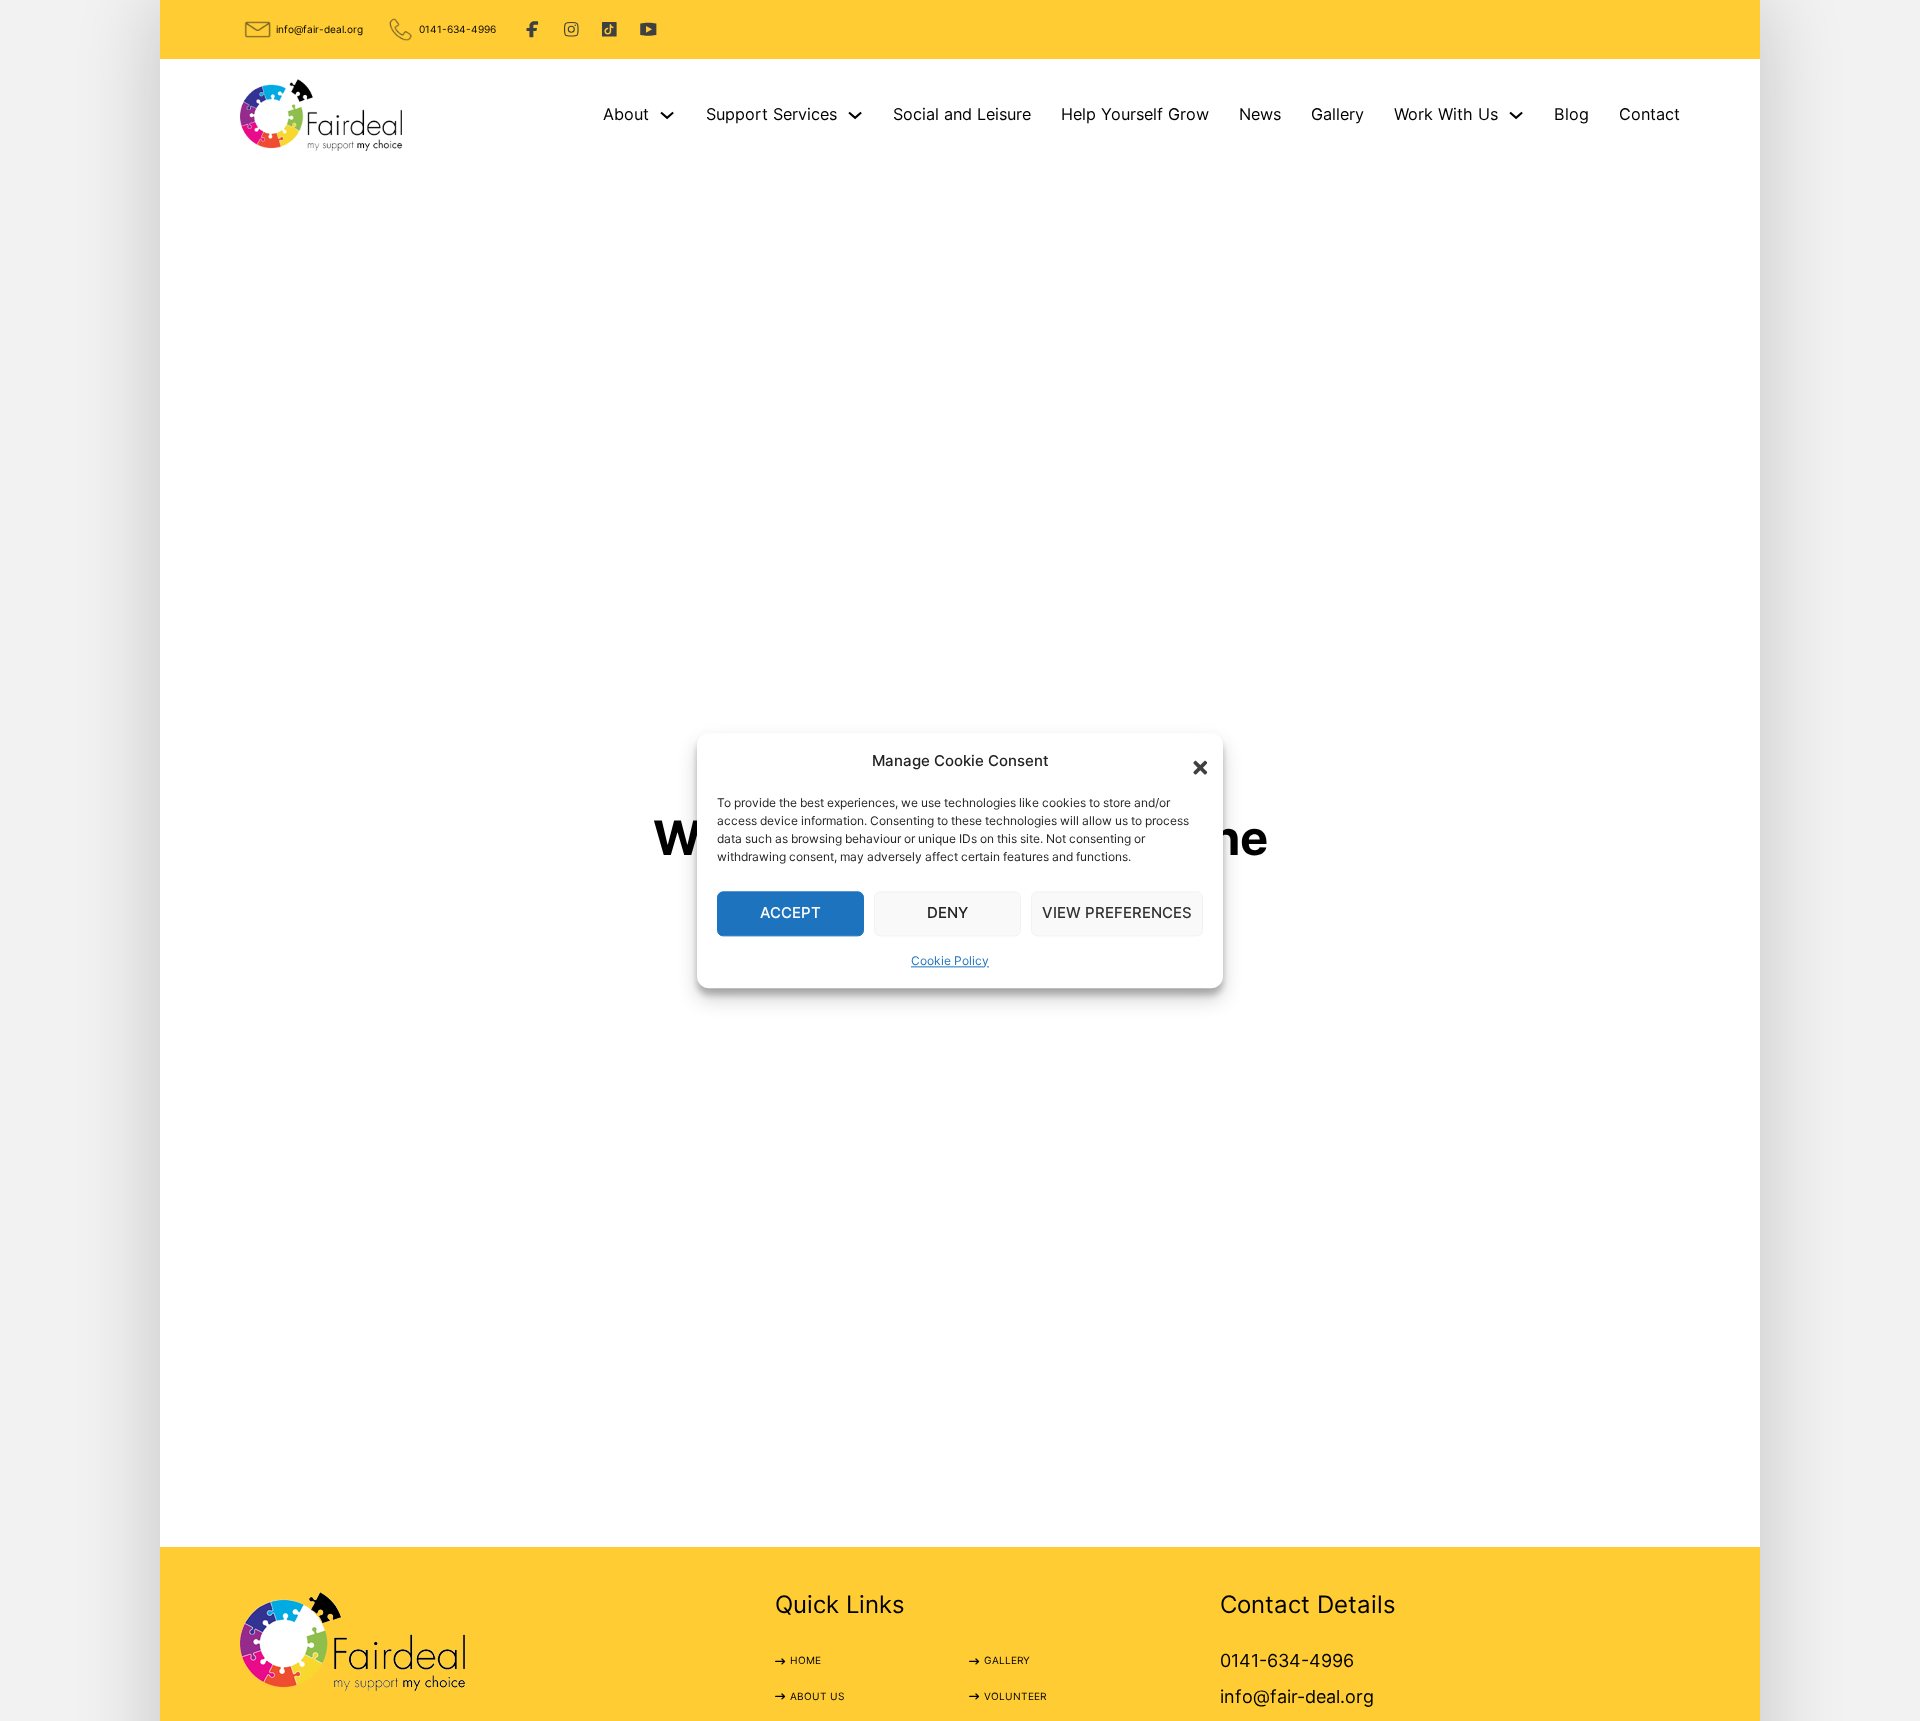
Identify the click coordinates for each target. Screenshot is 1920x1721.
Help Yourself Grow (1135, 114)
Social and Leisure (962, 114)
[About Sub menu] (667, 115)
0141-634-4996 (457, 29)
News (1260, 114)
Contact (1649, 114)
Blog (1571, 114)
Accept (790, 912)
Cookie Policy (950, 960)
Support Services (771, 114)
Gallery (1337, 114)
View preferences (1117, 912)
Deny (947, 912)
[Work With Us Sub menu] (1516, 115)
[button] (1193, 761)
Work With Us (1446, 114)
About (626, 114)
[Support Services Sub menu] (855, 115)
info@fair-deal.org (319, 29)
